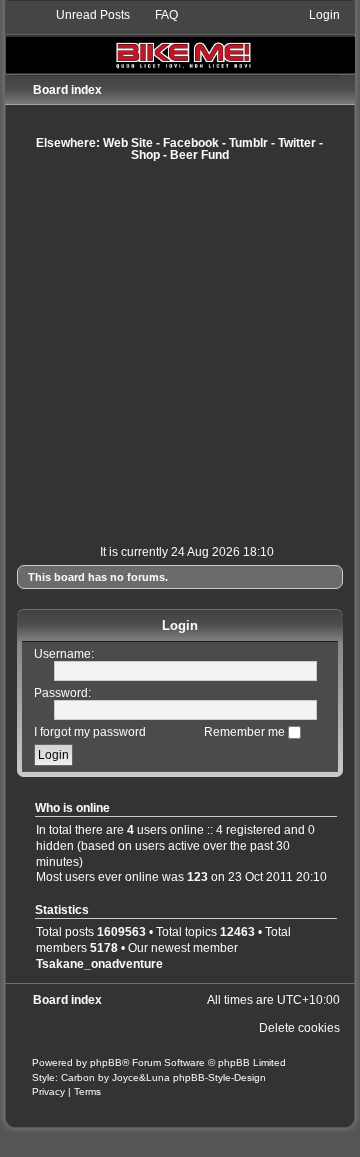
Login (180, 625)
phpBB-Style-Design (219, 1077)
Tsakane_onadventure (99, 964)
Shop (145, 155)
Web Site (128, 143)
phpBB (106, 1062)
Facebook (191, 143)
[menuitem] (84, 15)
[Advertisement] (180, 353)
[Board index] (180, 39)
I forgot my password (90, 732)
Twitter (297, 143)
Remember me (246, 732)
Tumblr (248, 143)
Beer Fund (199, 155)
